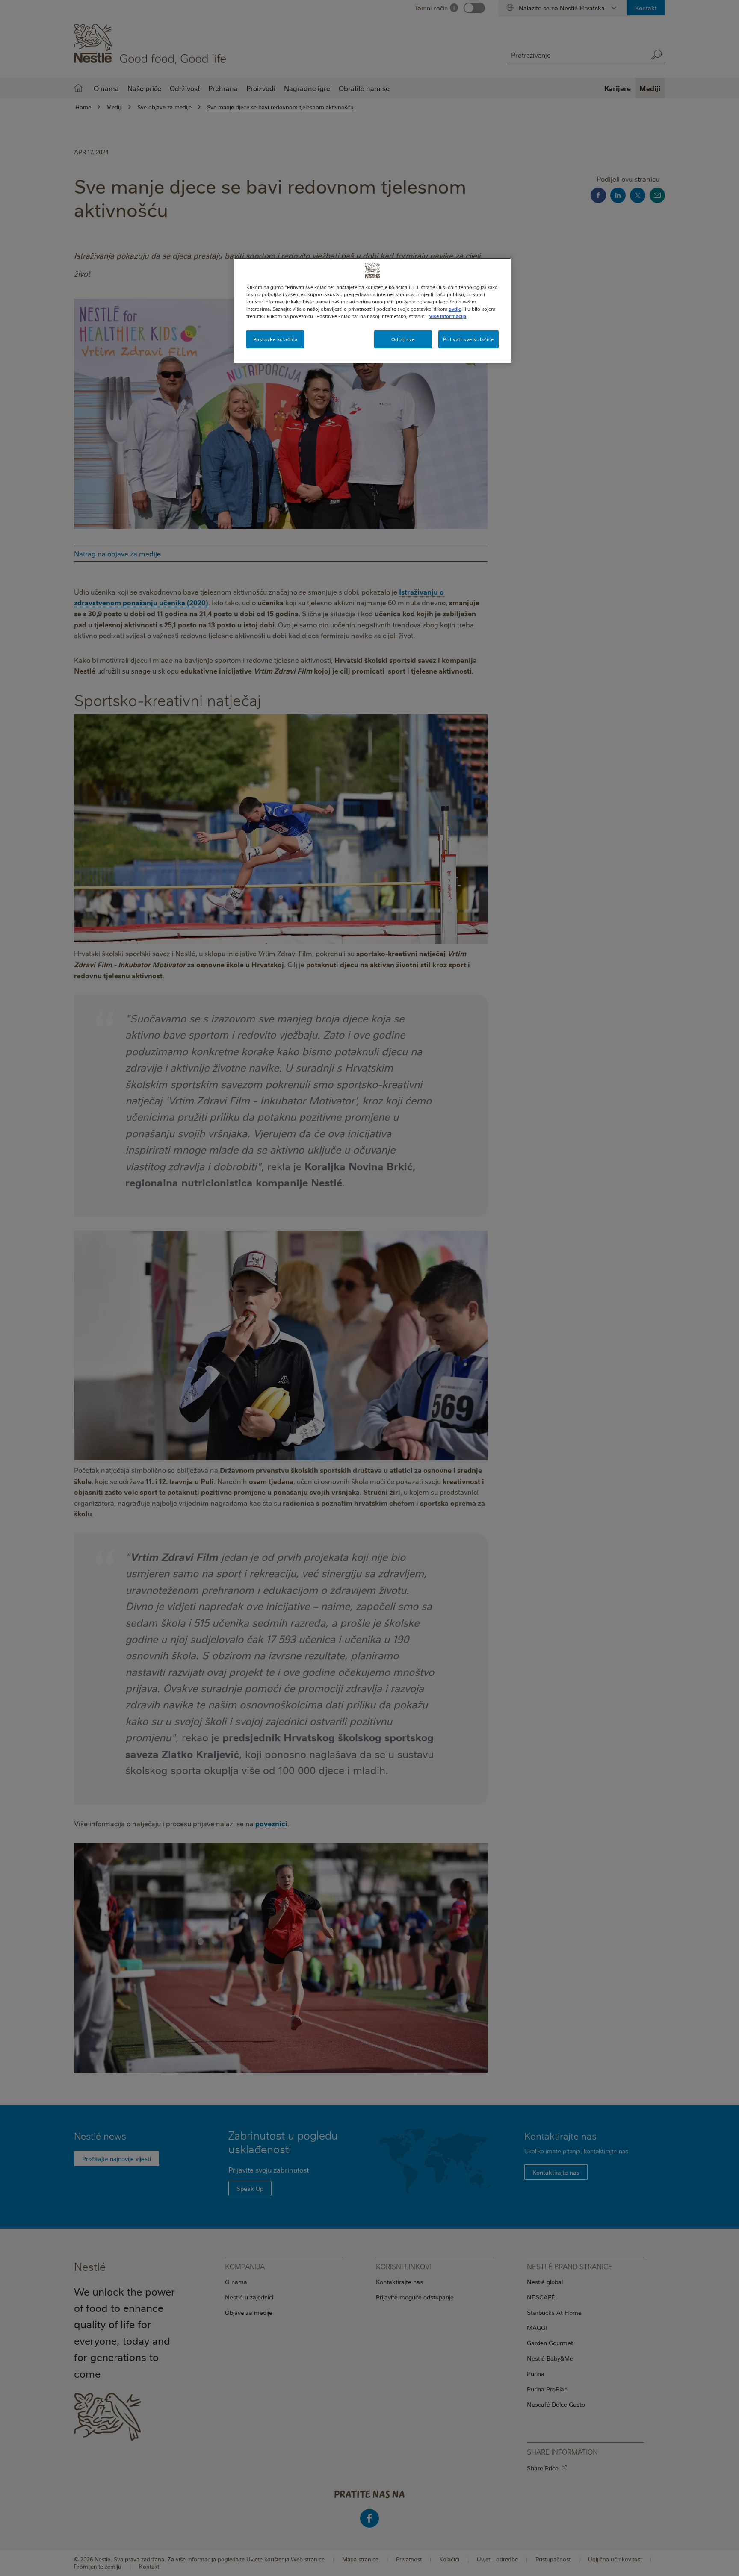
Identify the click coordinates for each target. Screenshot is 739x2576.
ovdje (455, 309)
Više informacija (448, 316)
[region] (372, 310)
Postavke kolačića (275, 339)
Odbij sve (403, 339)
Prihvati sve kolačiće (469, 339)
